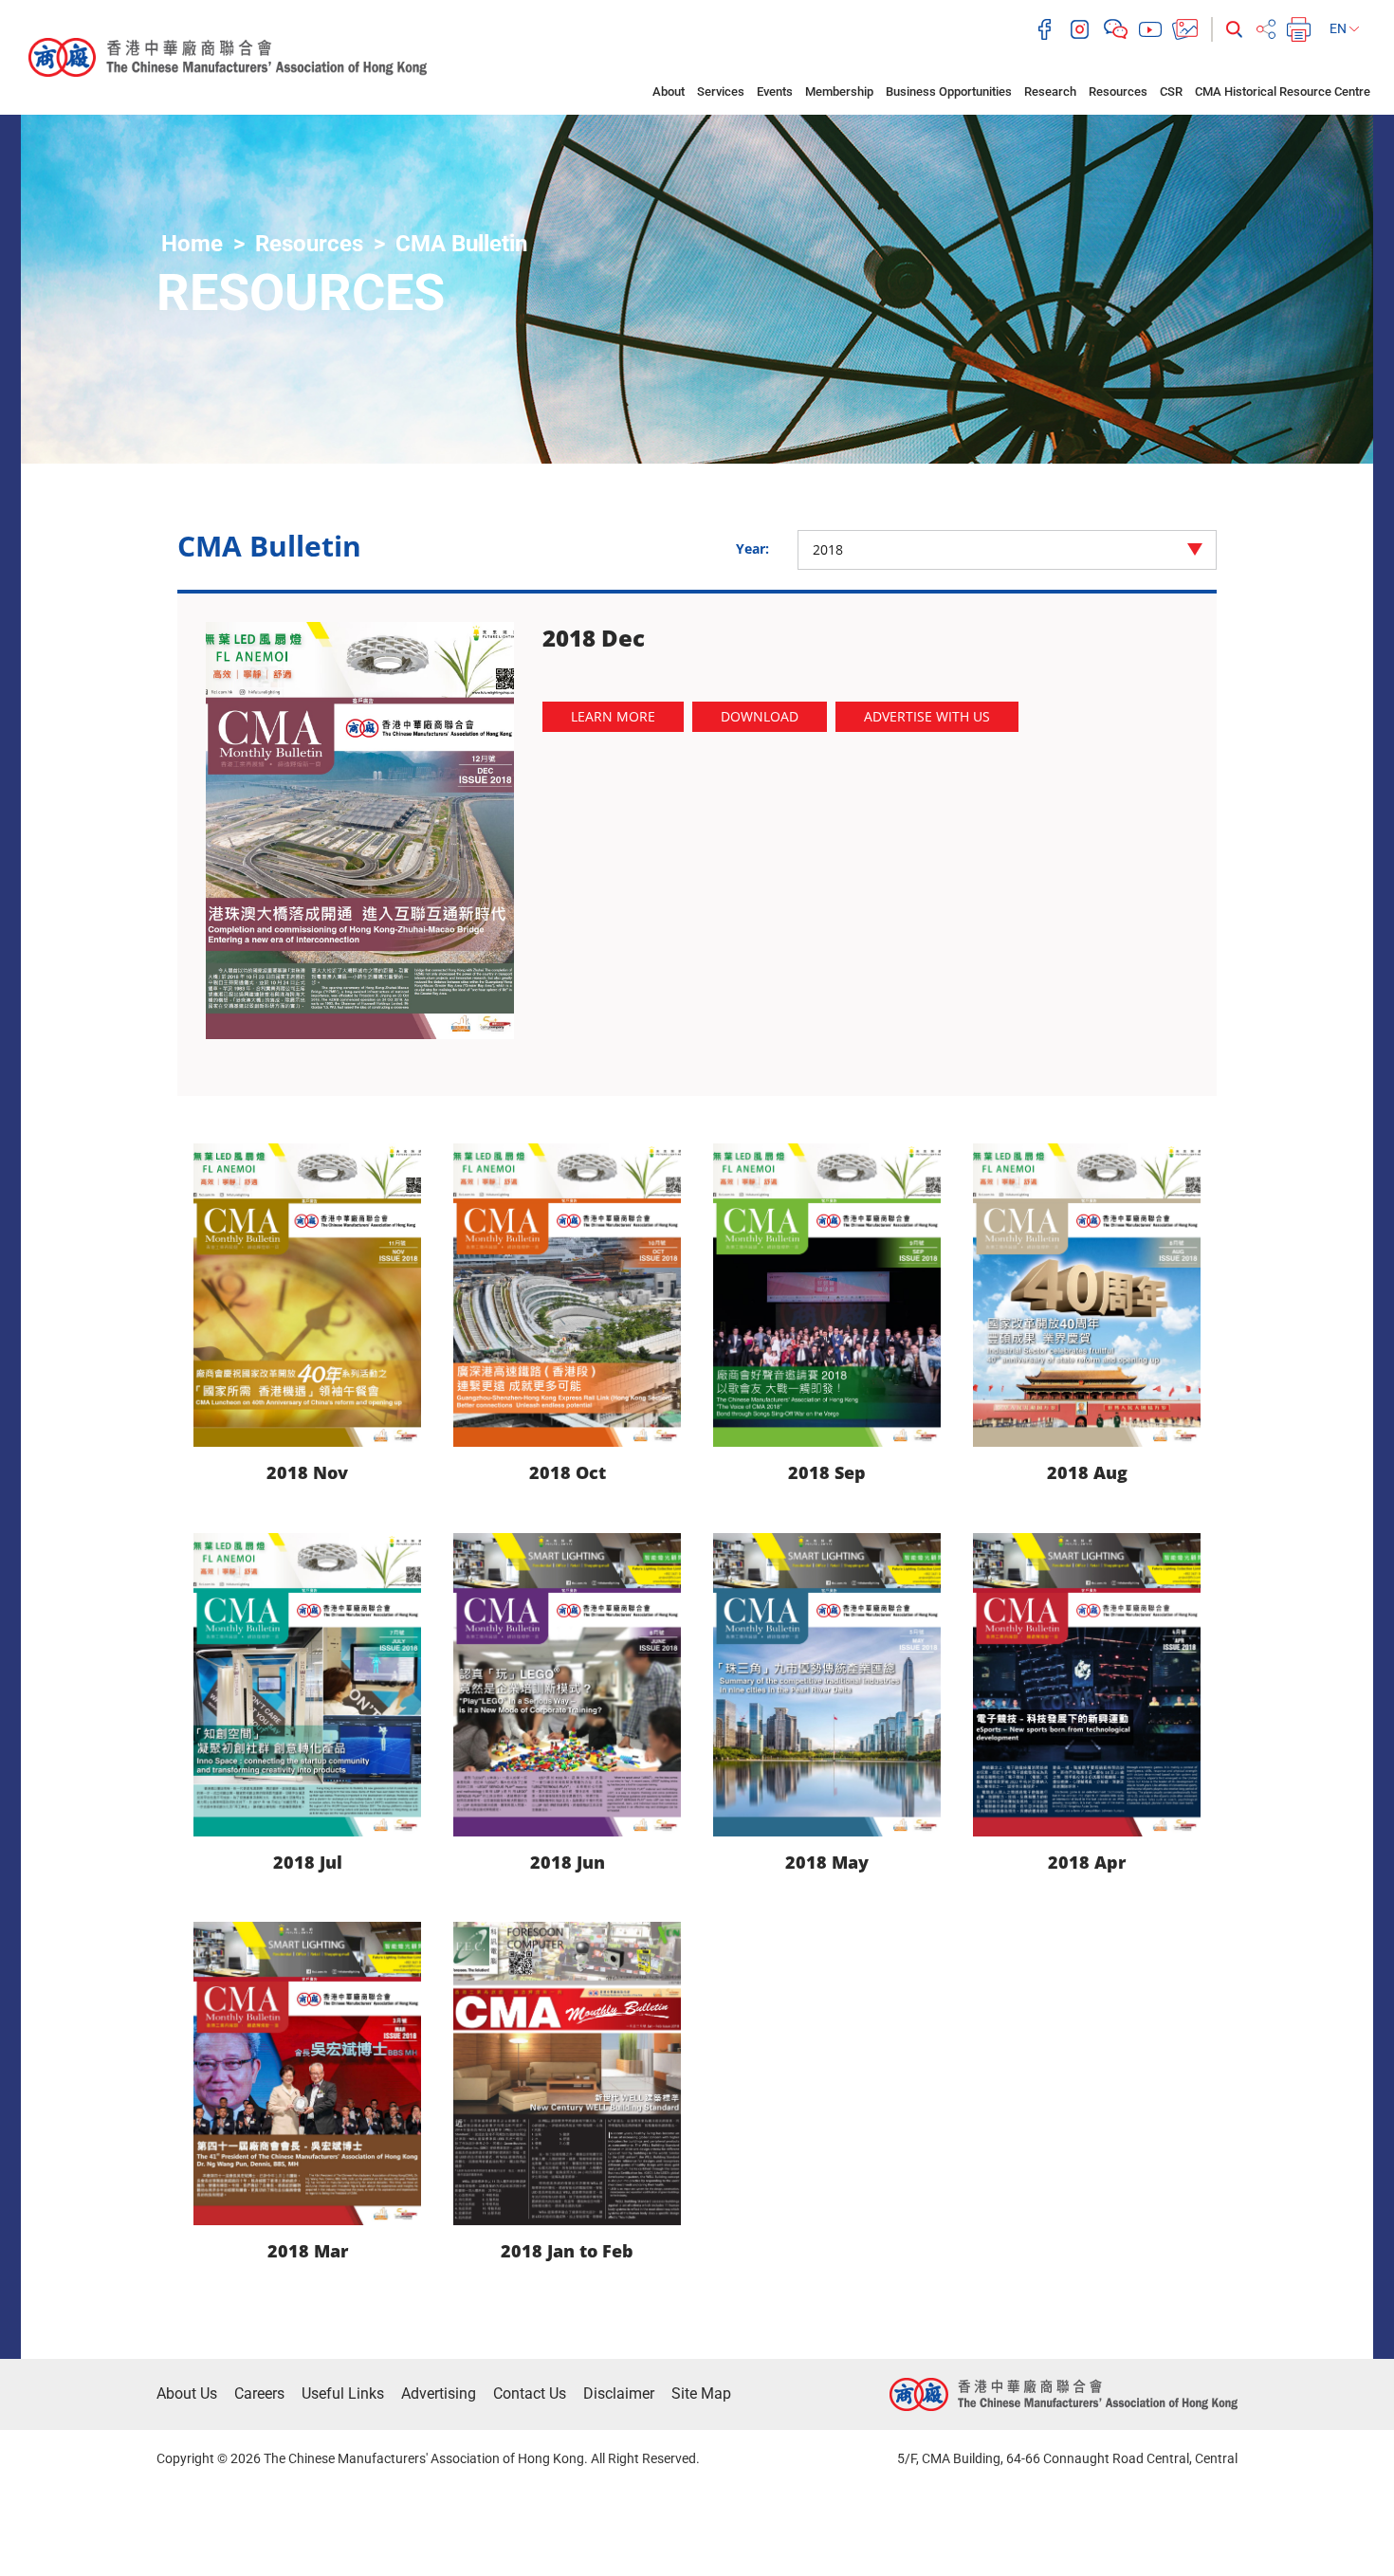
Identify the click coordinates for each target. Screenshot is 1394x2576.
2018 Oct (568, 1472)
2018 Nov (307, 1472)
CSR (1171, 91)
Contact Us (530, 2393)
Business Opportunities (949, 91)
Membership (839, 91)
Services (721, 91)
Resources (1118, 91)
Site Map (701, 2393)
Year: (752, 548)
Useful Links (343, 2393)
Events (775, 91)
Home (192, 244)
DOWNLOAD (760, 716)
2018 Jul (308, 1862)
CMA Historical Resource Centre (1283, 91)
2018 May (827, 1862)
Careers (259, 2393)
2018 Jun (568, 1862)
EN (1339, 28)
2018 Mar (308, 2251)
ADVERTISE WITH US (927, 716)
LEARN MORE (613, 716)
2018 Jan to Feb (567, 2251)
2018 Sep (827, 1472)
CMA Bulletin (461, 244)
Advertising (439, 2393)
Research (1050, 91)
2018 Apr (1087, 1862)
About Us (187, 2393)
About (669, 91)
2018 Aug (1087, 1472)
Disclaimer (619, 2393)
